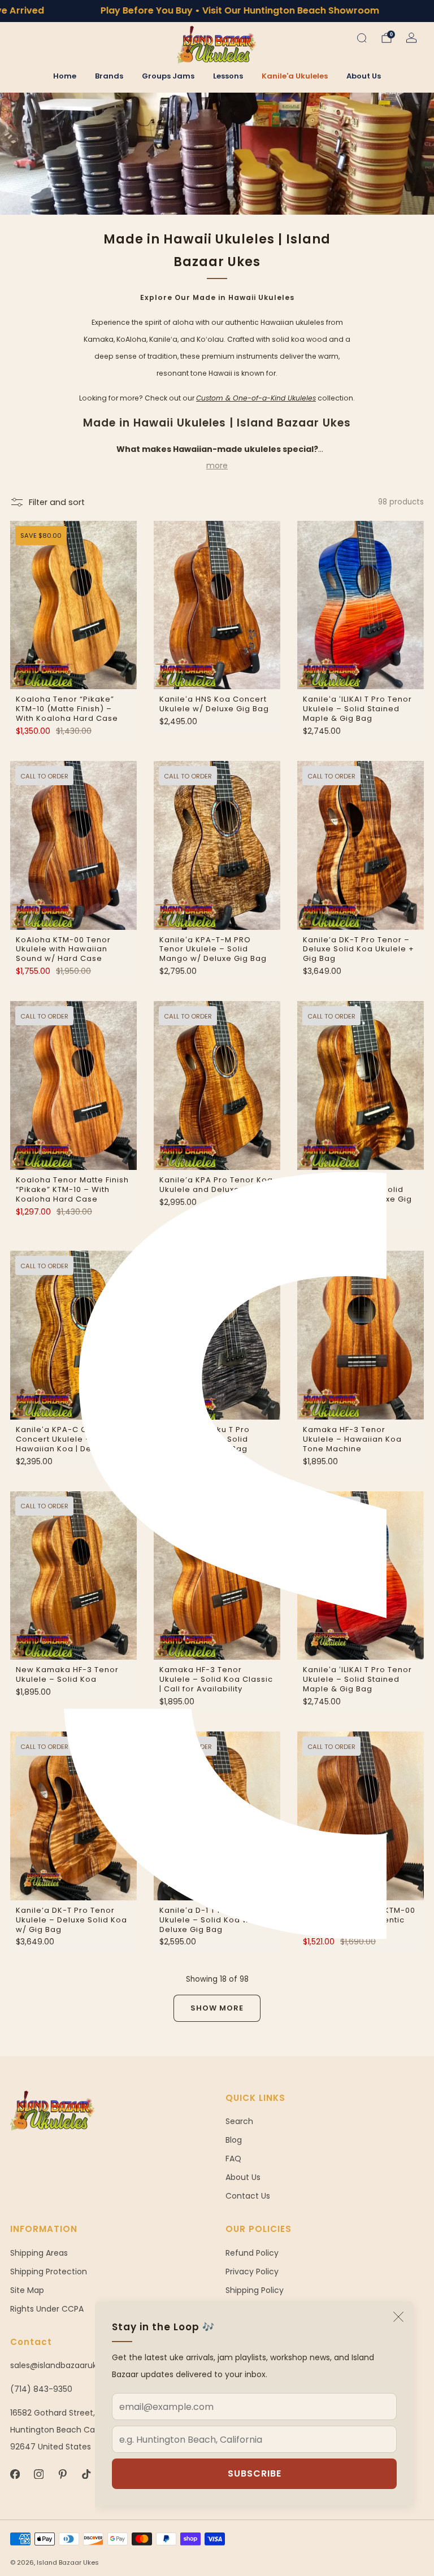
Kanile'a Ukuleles (295, 76)
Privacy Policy (252, 2272)
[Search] (362, 38)
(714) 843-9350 (41, 2389)
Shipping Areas (39, 2253)
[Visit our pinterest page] (62, 2474)
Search (239, 2121)
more (217, 465)
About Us (364, 76)
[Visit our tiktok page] (86, 2474)
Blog (234, 2140)
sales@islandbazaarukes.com (68, 2365)
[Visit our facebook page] (15, 2474)
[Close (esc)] (398, 2317)
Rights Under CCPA (47, 2309)
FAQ (233, 2159)
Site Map (27, 2290)
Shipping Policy (255, 2290)
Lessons (228, 76)
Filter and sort (57, 502)
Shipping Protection (49, 2272)
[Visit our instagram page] (38, 2474)
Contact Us (248, 2196)
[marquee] (217, 11)
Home (65, 76)
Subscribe (255, 2473)
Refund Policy (252, 2253)
